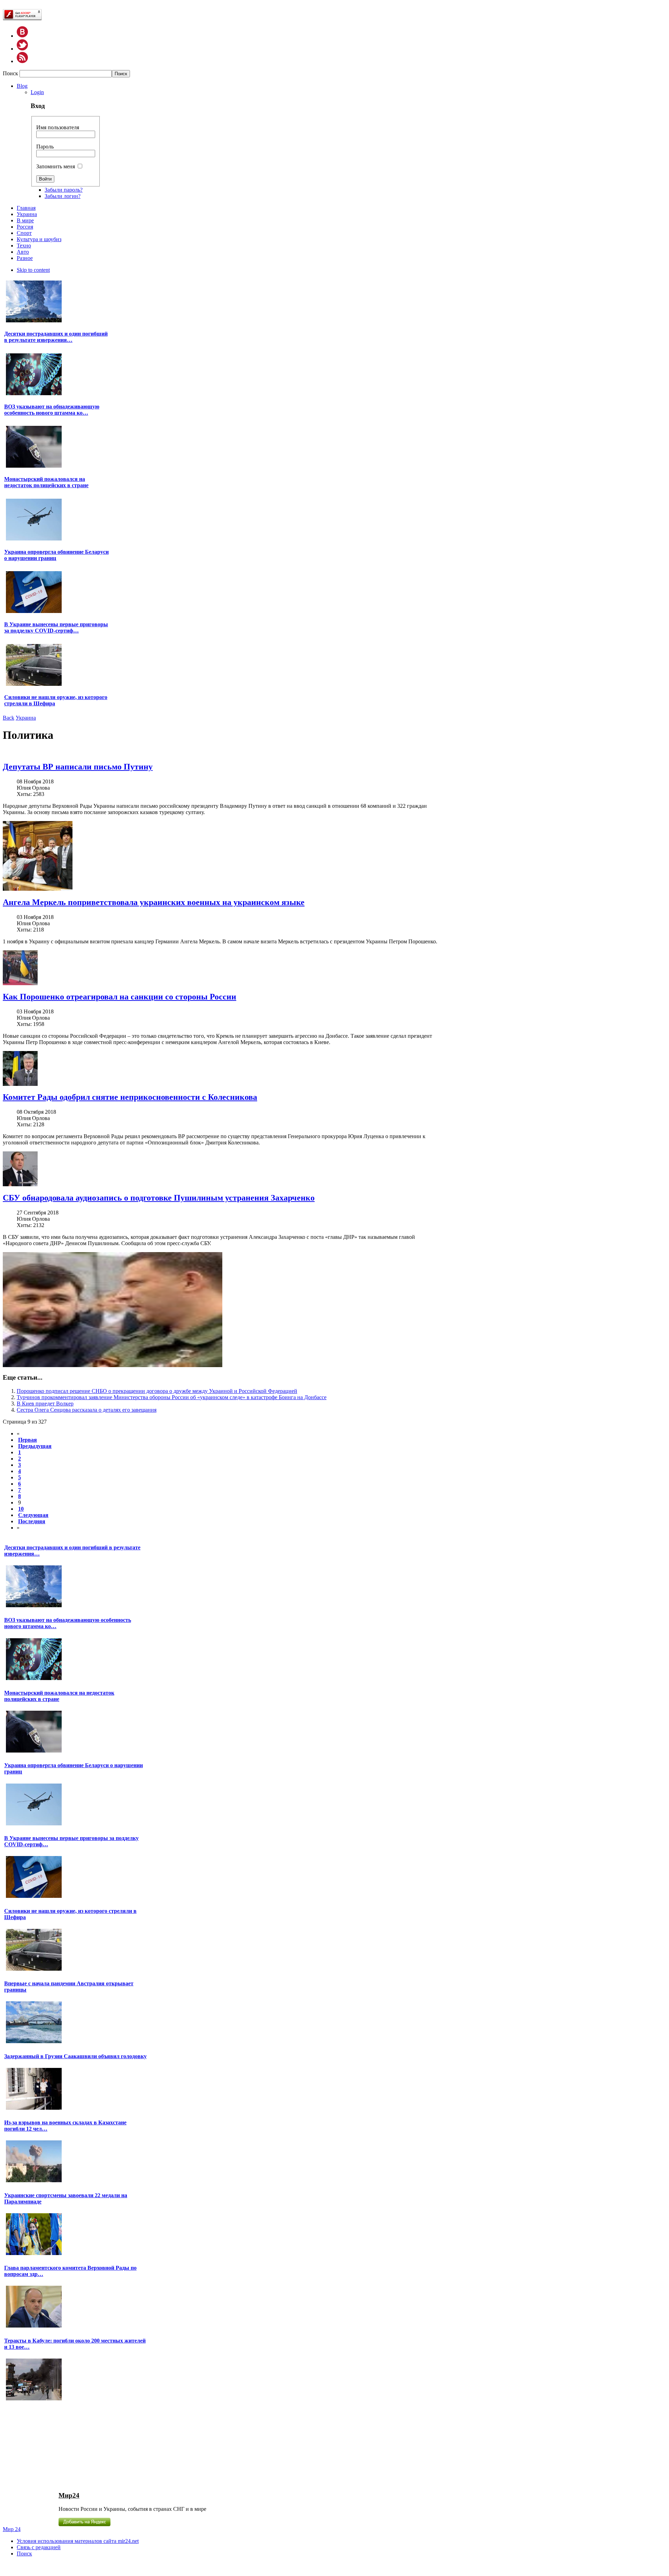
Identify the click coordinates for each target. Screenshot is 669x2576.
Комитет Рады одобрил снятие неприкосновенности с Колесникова (130, 1097)
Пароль (45, 147)
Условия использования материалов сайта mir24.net (78, 2541)
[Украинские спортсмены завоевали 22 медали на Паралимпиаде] (34, 2254)
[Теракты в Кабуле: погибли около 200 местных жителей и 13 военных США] (34, 2399)
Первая (28, 1440)
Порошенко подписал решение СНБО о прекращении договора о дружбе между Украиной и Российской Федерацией (157, 1391)
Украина (26, 718)
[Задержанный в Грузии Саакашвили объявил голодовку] (34, 2109)
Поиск (11, 73)
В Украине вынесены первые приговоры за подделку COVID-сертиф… (56, 627)
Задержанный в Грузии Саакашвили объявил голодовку (75, 2056)
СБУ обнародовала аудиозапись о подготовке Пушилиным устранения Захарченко (159, 1198)
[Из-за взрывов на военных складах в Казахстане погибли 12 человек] (34, 2181)
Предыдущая (35, 1446)
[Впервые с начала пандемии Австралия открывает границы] (34, 2042)
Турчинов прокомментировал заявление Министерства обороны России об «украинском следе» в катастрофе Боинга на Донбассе (172, 1397)
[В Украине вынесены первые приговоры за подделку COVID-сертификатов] (34, 612)
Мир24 (69, 2495)
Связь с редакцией (39, 2547)
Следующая (33, 1515)
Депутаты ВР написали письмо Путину (78, 767)
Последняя (32, 1521)
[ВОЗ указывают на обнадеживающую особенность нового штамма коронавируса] (34, 394)
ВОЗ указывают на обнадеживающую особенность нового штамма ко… (52, 410)
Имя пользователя (58, 127)
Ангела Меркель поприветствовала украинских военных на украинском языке (154, 902)
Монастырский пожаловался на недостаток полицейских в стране (46, 482)
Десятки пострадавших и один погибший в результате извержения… (56, 337)
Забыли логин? (63, 196)
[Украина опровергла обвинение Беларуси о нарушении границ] (34, 540)
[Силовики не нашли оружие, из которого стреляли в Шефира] (34, 685)
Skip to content (33, 270)
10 (21, 1509)
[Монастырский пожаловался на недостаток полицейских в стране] (34, 467)
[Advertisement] (59, 2446)
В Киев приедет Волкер (45, 1404)
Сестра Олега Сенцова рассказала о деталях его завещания (87, 1410)
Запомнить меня (56, 166)
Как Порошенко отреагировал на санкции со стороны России (120, 997)
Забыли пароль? (64, 190)
